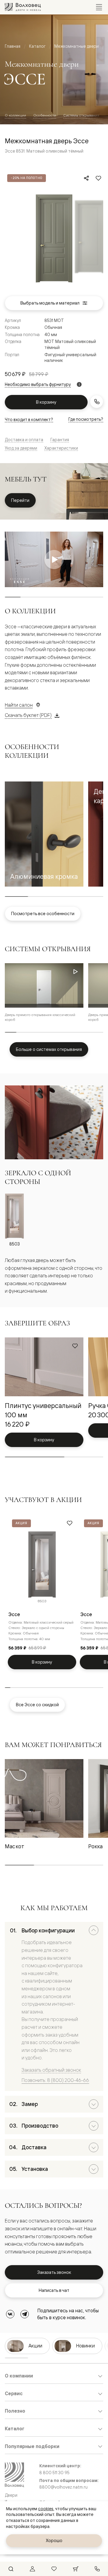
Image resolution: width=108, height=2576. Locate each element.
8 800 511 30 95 (54, 2473)
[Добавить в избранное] (98, 178)
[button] (44, 834)
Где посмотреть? (86, 419)
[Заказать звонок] (97, 402)
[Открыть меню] (99, 7)
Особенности (45, 115)
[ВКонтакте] (10, 2314)
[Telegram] (25, 2314)
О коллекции (15, 115)
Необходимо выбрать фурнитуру (38, 384)
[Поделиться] (86, 178)
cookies (46, 2509)
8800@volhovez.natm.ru (63, 2487)
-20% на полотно (27, 178)
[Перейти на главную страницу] (23, 7)
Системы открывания (81, 115)
